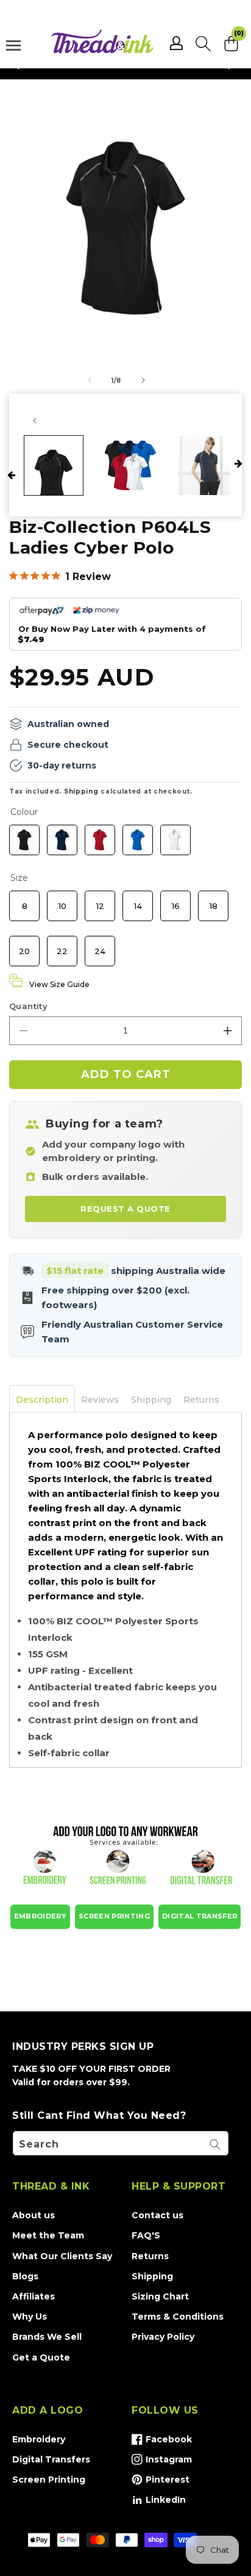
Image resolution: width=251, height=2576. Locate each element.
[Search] (215, 2144)
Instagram (162, 2462)
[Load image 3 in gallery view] (207, 465)
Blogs (25, 2276)
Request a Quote (125, 1209)
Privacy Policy (163, 2337)
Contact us (157, 2215)
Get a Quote (41, 2357)
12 (100, 900)
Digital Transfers (51, 2459)
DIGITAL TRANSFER (200, 1916)
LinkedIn (159, 2502)
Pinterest (161, 2482)
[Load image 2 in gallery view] (130, 465)
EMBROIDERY (40, 1916)
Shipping (81, 791)
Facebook (162, 2442)
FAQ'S (146, 2235)
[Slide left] (90, 380)
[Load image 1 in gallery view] (54, 465)
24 (100, 946)
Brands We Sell (47, 2337)
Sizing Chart (160, 2296)
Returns (201, 1400)
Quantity (28, 1006)
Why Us (30, 2317)
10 (62, 900)
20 (25, 946)
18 (213, 900)
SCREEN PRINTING (114, 1916)
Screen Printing (49, 2480)
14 (138, 900)
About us (34, 2215)
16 (175, 900)
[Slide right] (143, 380)
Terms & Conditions (178, 2317)
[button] (203, 43)
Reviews (100, 1400)
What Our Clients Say (62, 2256)
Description (42, 1400)
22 (62, 946)
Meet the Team (48, 2235)
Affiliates (34, 2296)
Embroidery (39, 2439)
